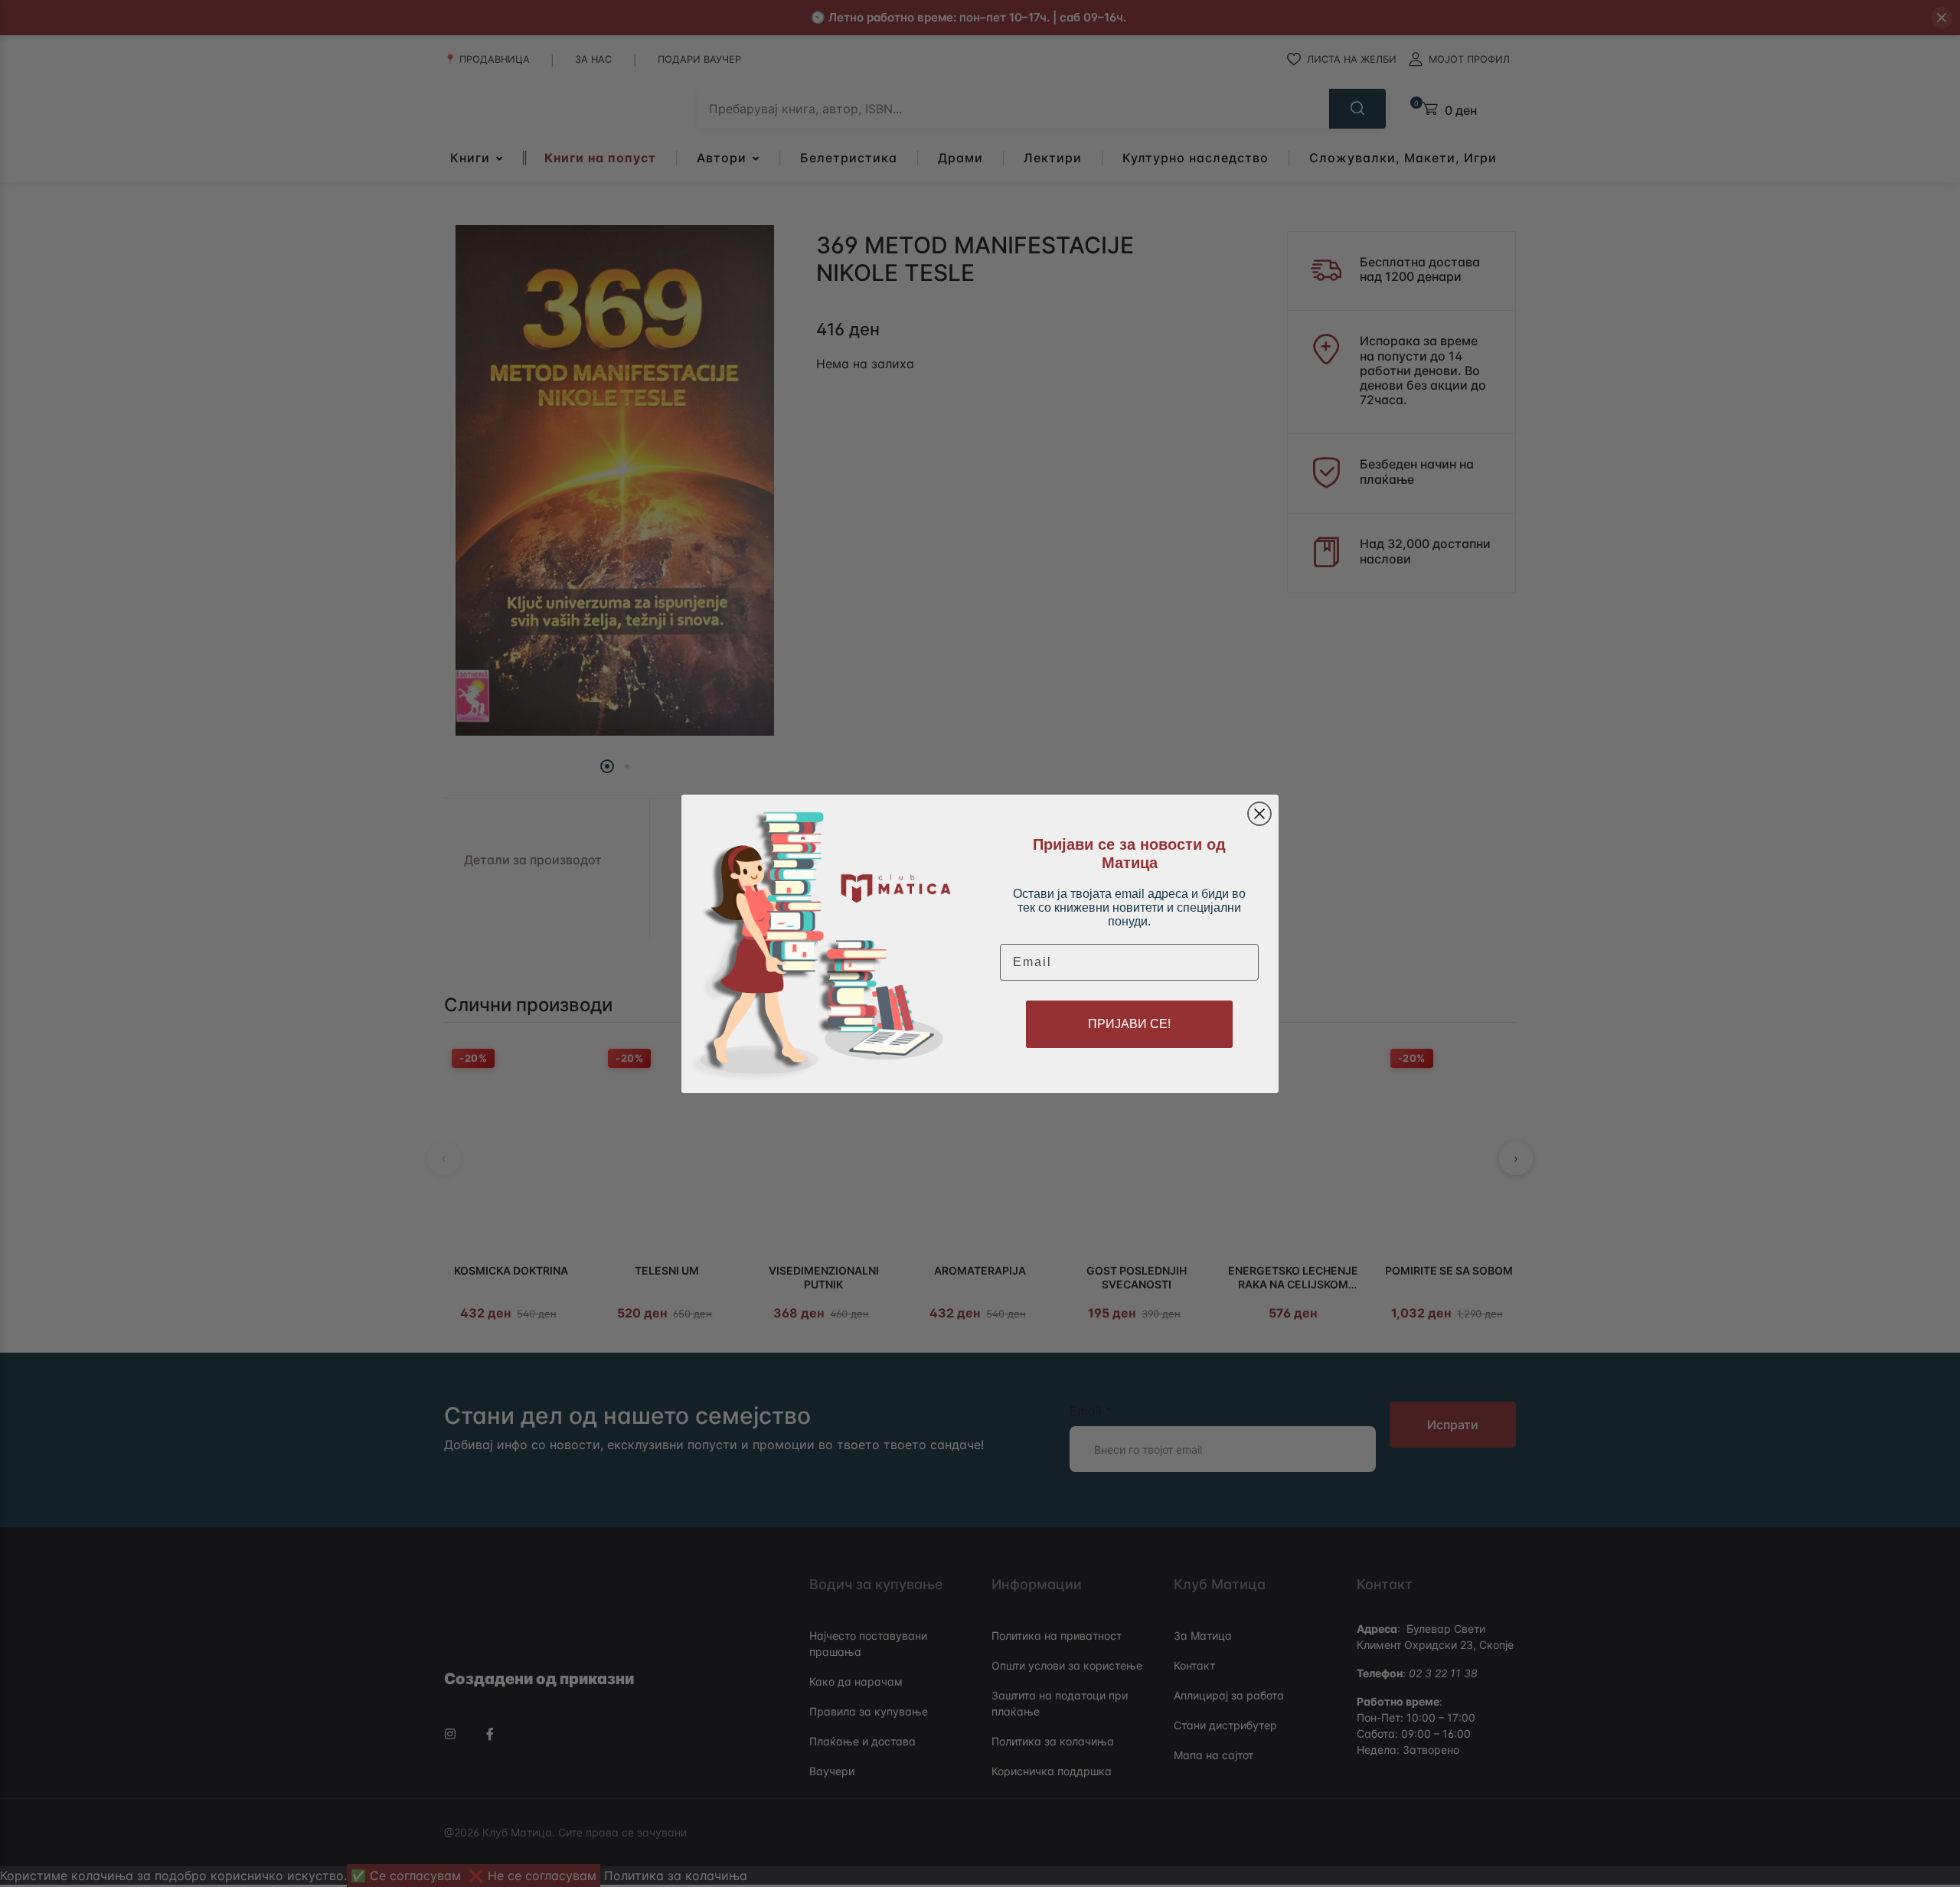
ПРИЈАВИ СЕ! (1129, 1024)
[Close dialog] (1259, 814)
